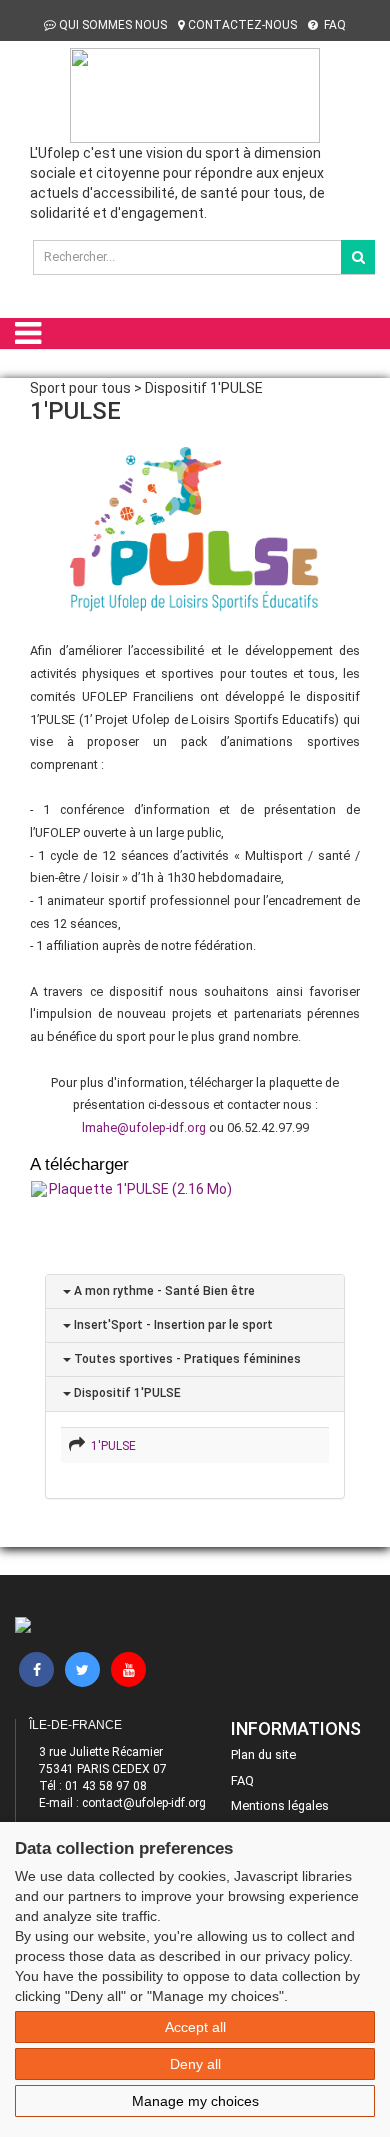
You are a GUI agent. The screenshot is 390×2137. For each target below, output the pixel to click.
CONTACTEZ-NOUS (242, 25)
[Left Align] (358, 257)
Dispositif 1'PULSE (126, 1393)
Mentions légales (280, 1805)
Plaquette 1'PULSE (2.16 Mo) (140, 1189)
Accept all (195, 2027)
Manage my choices (195, 2101)
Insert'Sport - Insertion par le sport (172, 1325)
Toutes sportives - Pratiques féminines (186, 1359)
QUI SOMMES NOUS (113, 25)
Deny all (195, 2064)
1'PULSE (110, 1446)
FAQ (333, 25)
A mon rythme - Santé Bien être (163, 1291)
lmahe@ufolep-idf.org (144, 1127)
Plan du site (263, 1754)
